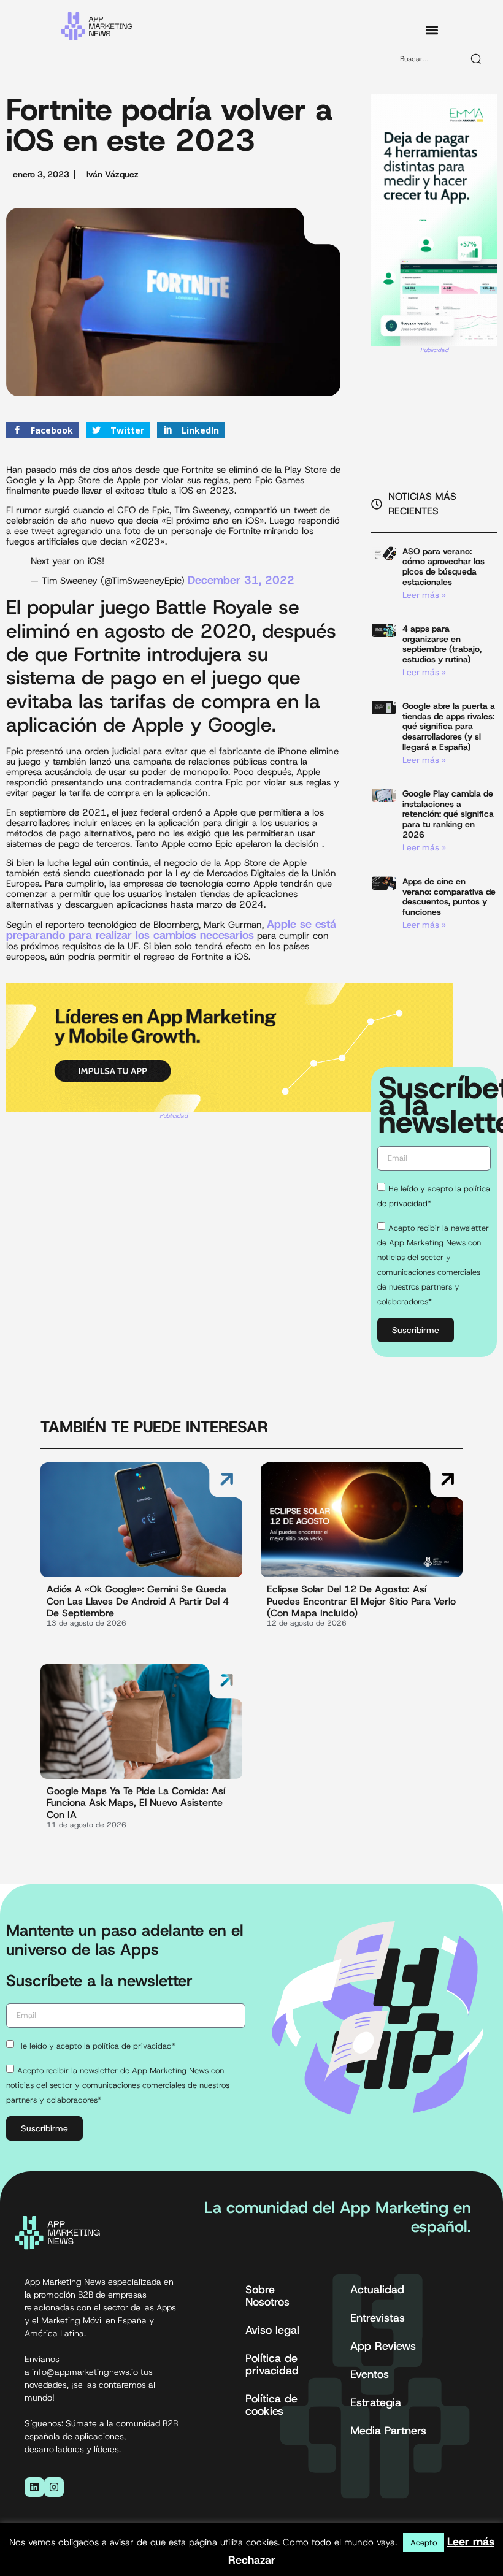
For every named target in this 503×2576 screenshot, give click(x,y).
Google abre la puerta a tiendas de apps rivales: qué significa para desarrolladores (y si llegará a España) (449, 726)
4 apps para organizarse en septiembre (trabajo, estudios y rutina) (442, 644)
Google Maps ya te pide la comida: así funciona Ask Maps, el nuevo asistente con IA (136, 1802)
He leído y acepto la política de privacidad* (96, 2045)
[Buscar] (477, 59)
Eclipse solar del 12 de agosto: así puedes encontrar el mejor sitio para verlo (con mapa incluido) (361, 1601)
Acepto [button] (424, 2543)
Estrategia (376, 2402)
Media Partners (388, 2431)
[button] (432, 30)
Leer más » (424, 595)
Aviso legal (272, 2330)
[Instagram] (54, 2487)
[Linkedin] (34, 2487)
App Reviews (383, 2346)
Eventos (370, 2374)
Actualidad (377, 2290)
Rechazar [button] (252, 2560)
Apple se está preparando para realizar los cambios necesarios (171, 930)
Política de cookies (271, 2405)
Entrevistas (378, 2318)
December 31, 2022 (241, 580)
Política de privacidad (272, 2364)
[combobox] (426, 59)
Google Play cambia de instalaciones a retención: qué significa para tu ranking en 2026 (448, 814)
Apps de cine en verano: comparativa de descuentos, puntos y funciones (449, 896)
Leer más (471, 2542)
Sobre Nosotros (267, 2296)
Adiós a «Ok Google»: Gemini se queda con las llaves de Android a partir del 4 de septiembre (138, 1601)
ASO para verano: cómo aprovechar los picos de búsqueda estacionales (443, 567)
